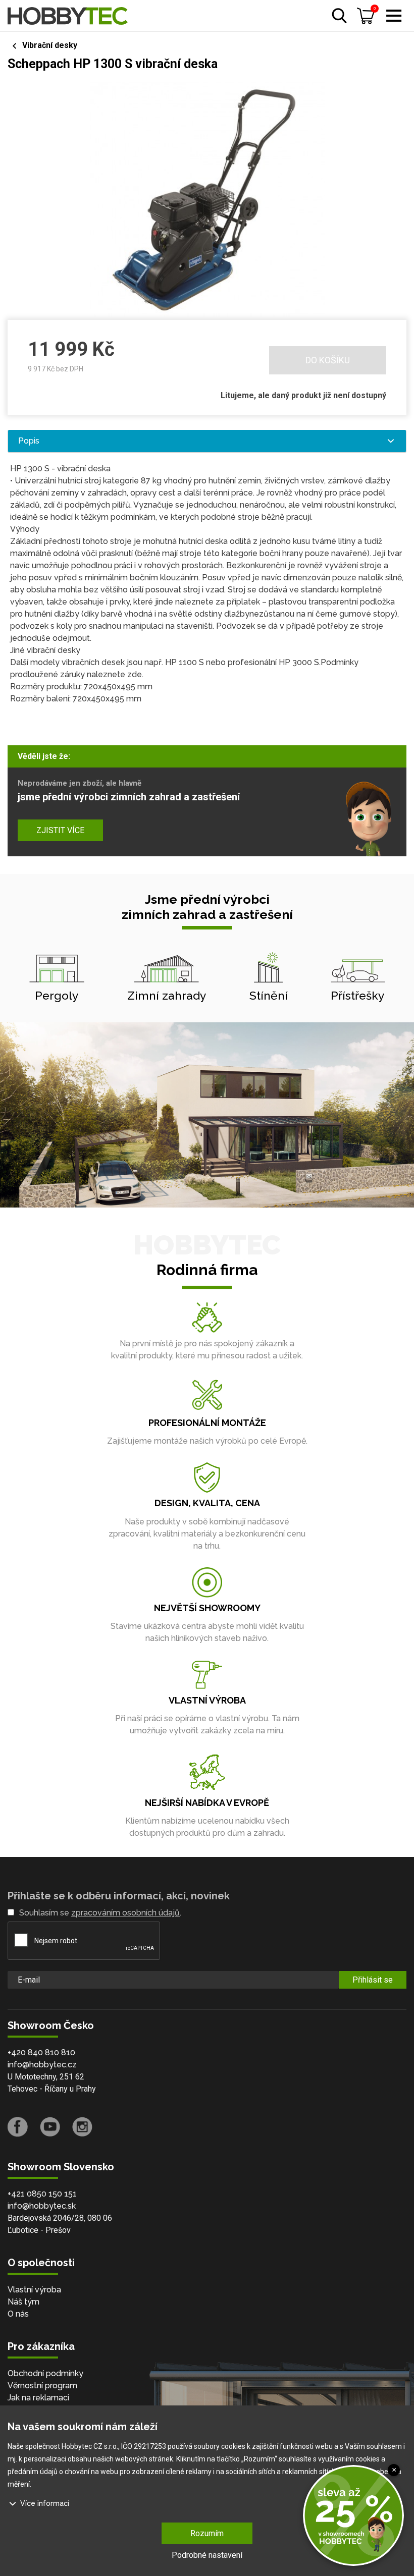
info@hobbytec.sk (42, 2206)
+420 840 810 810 (41, 2052)
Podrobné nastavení (207, 2555)
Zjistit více (60, 830)
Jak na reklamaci (38, 2398)
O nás (18, 2314)
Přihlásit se (373, 1980)
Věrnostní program (42, 2386)
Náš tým (23, 2302)
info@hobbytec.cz (42, 2065)
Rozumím (207, 2533)
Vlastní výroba (34, 2290)
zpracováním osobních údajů (125, 1913)
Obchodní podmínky (45, 2373)
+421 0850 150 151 (42, 2194)
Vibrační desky (50, 45)
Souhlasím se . (100, 1913)
